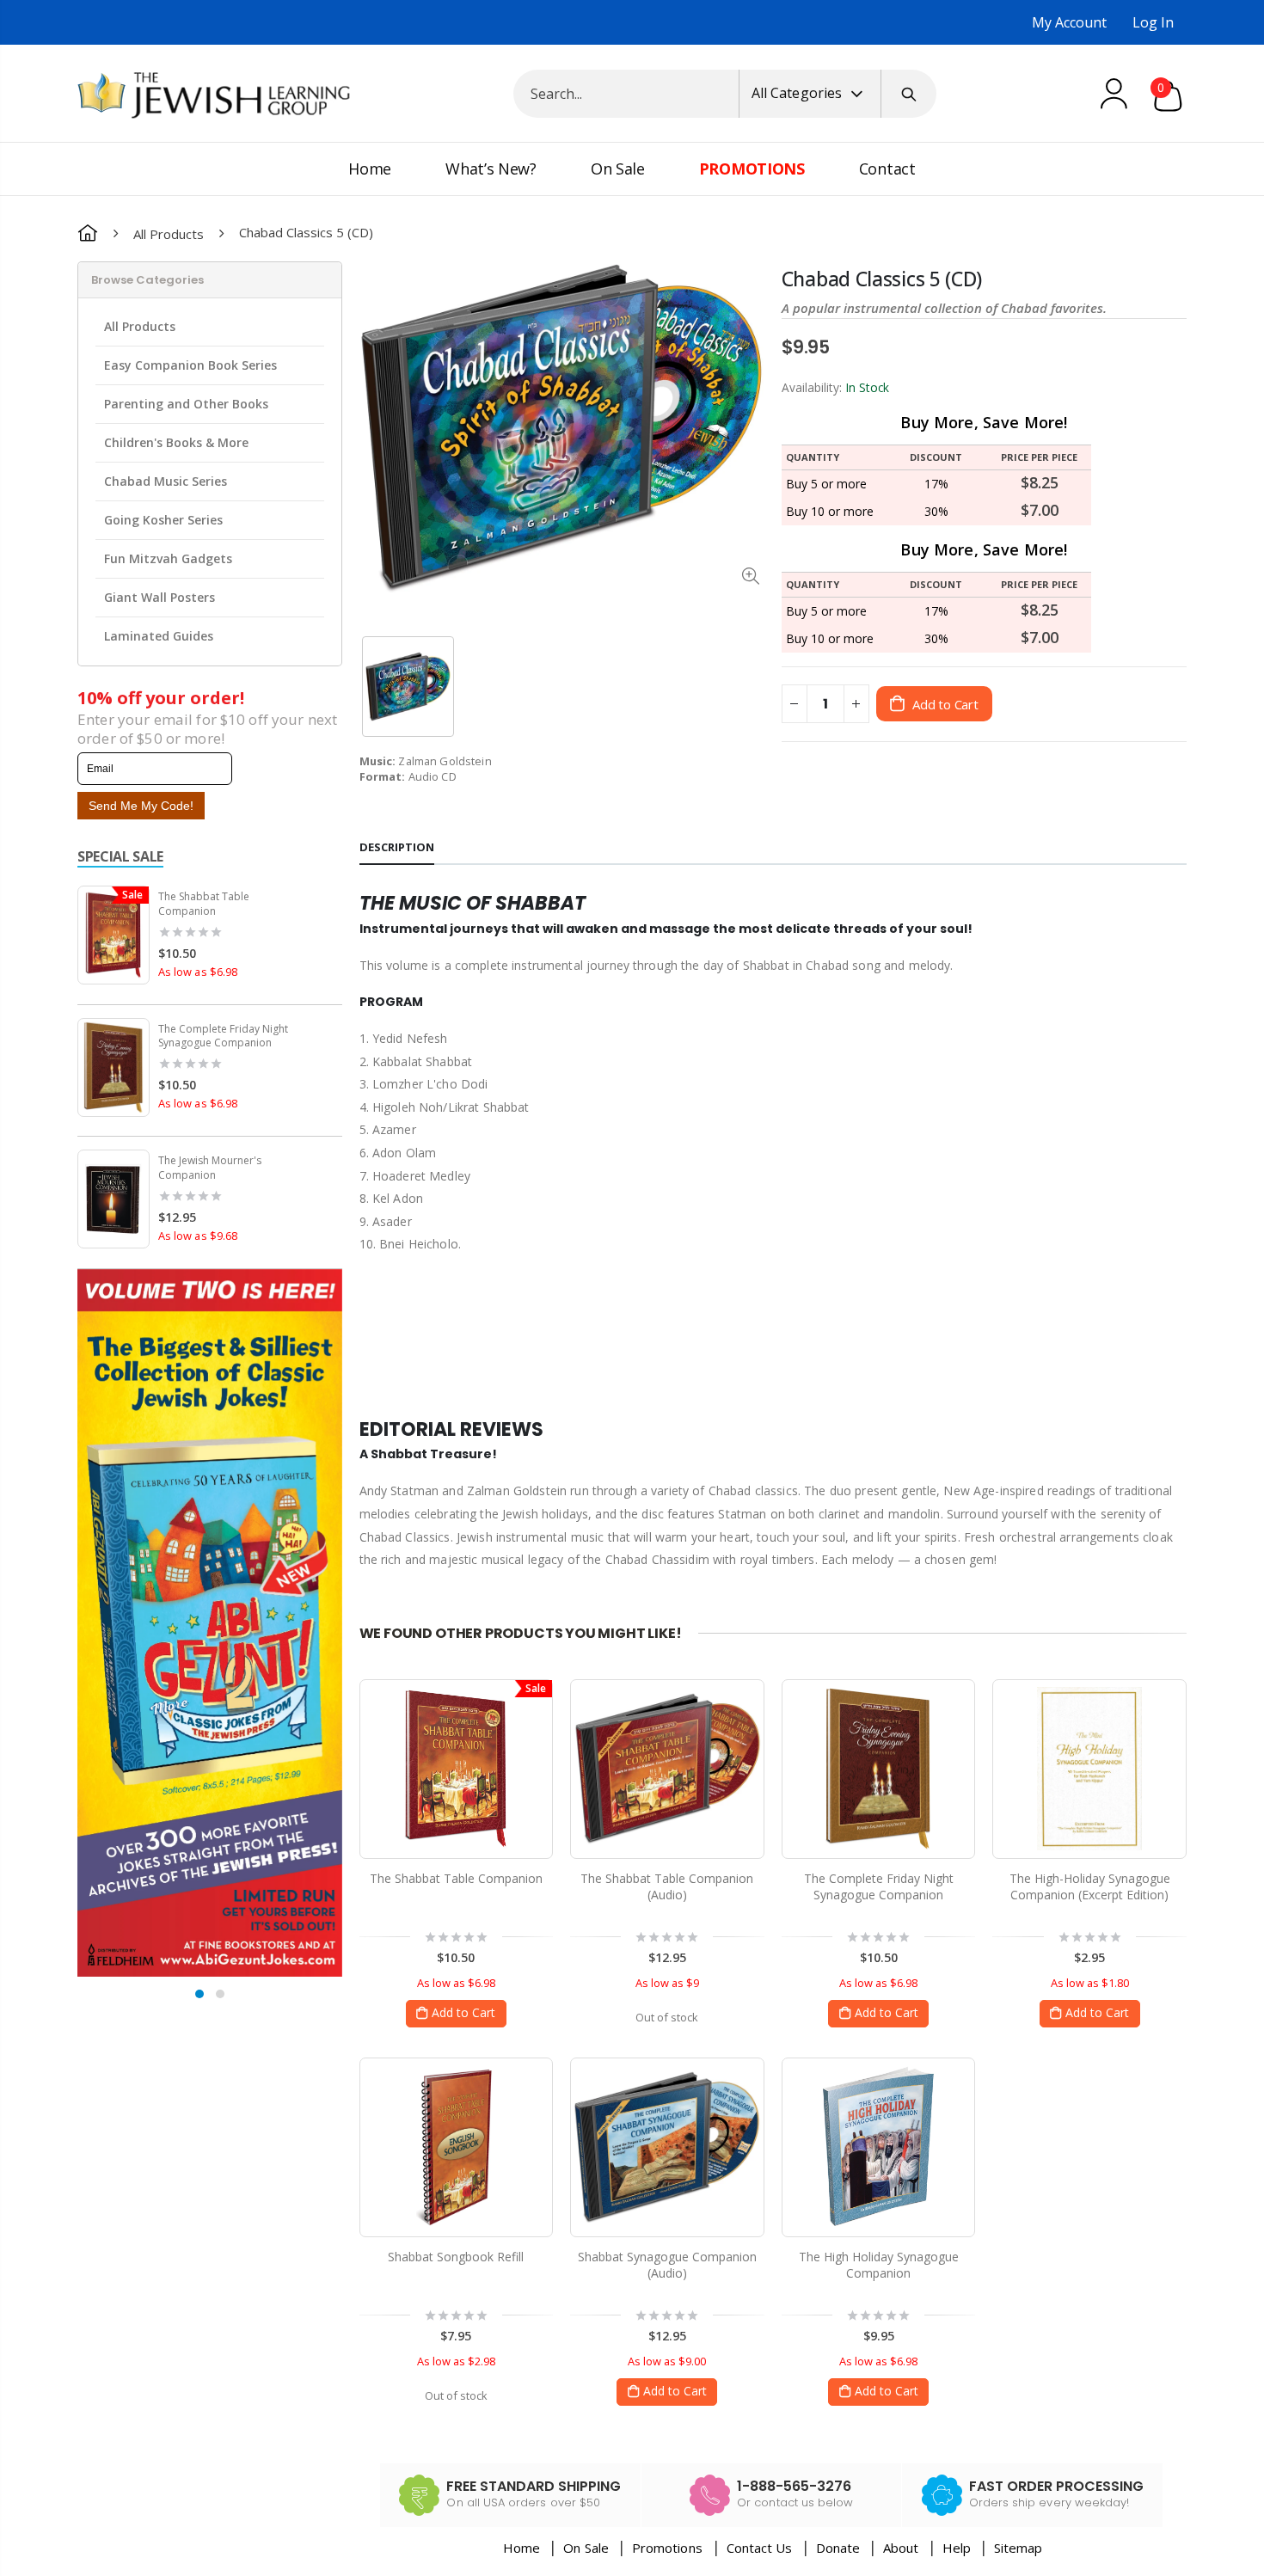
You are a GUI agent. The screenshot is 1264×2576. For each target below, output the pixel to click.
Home (522, 2548)
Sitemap (1018, 2548)
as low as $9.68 (198, 1236)
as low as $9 (667, 1983)
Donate (838, 2548)
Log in (1153, 22)
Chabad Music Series (166, 481)
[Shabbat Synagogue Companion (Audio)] (667, 2147)
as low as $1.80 (1090, 1983)
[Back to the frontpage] (88, 233)
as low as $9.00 (667, 2361)
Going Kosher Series (163, 520)
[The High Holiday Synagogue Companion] (878, 2147)
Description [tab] (397, 847)
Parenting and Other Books (186, 404)
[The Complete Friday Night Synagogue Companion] (878, 1769)
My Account (1069, 22)
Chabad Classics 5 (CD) (882, 279)
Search (909, 94)
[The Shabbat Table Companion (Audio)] (667, 1769)
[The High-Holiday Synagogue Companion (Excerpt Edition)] (1089, 1769)
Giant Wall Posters (160, 597)
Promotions (669, 2548)
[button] (199, 1994)
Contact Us (760, 2548)
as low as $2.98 (456, 2361)
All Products (169, 233)
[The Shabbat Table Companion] (456, 1769)
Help (957, 2548)
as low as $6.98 (198, 972)
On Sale (586, 2548)
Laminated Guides (159, 636)
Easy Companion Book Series (190, 365)
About (901, 2548)
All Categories (797, 93)
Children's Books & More (176, 442)
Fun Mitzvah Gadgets (168, 558)
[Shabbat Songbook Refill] (456, 2147)
